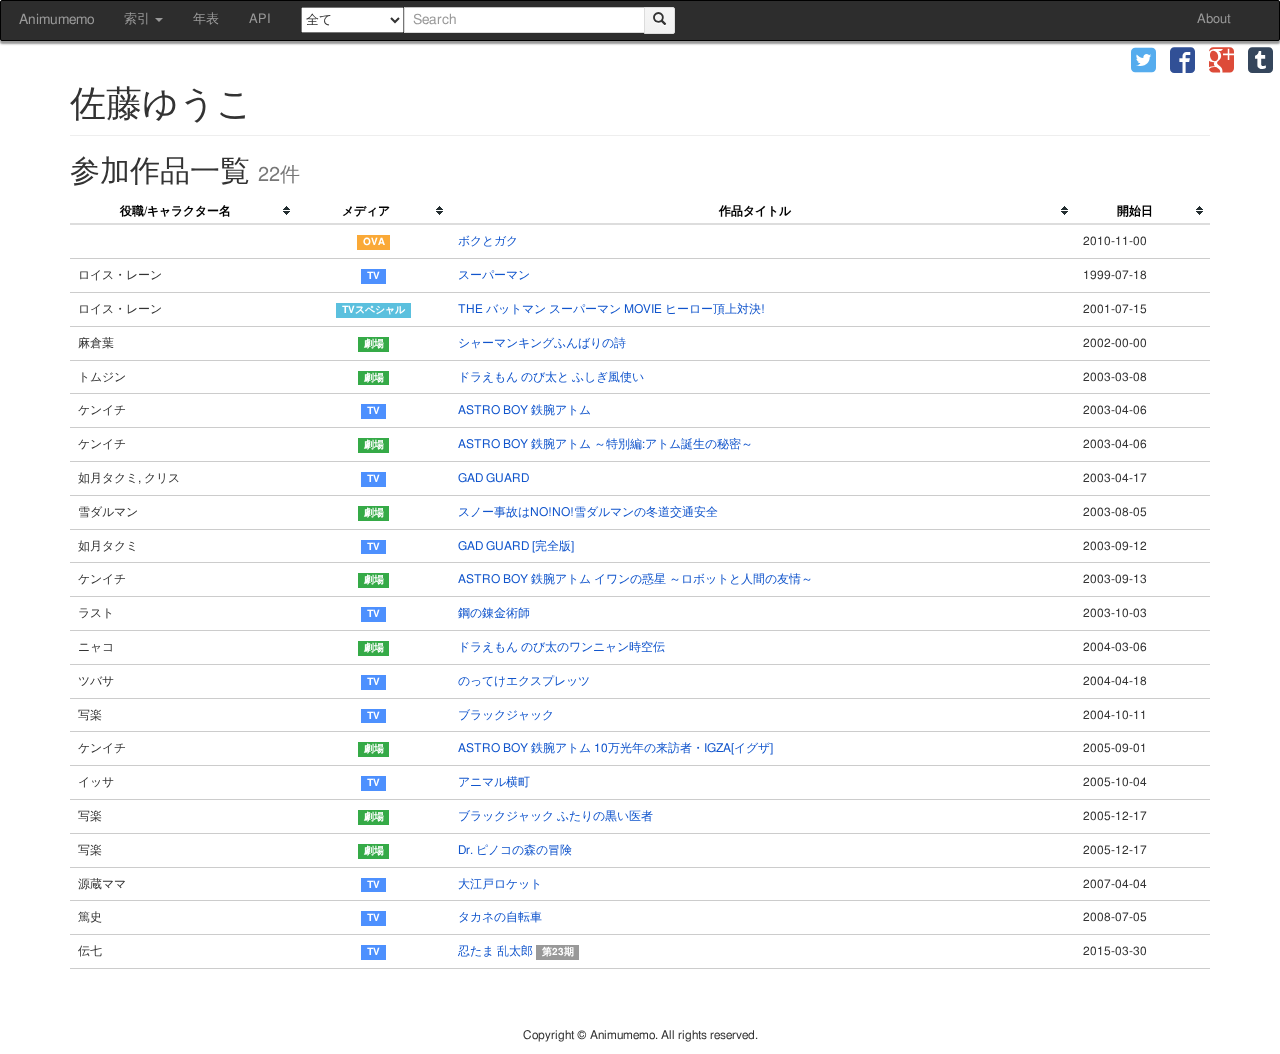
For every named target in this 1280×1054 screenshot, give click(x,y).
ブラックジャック (506, 715)
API (260, 19)
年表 (206, 19)
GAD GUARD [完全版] (516, 546)
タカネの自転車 (500, 917)
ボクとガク (488, 241)
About (1214, 19)
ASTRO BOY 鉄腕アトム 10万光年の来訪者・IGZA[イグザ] (615, 748)
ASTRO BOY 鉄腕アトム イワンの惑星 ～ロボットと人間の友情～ (635, 579)
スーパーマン (494, 275)
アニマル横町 (494, 782)
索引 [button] (138, 19)
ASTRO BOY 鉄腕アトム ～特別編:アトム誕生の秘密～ (605, 444)
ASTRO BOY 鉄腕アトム (524, 410)
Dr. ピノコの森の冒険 (515, 850)
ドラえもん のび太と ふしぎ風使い (551, 377)
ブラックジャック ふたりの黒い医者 (555, 816)
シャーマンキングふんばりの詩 (542, 343)
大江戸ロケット (500, 884)
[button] (1143, 62)
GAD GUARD (493, 478)
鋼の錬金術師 (494, 613)
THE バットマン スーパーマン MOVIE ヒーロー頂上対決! (611, 309)
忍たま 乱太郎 (516, 951)
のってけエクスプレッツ (524, 681)
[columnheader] (183, 212)
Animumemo (56, 20)
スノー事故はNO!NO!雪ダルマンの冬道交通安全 (588, 512)
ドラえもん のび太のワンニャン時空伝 (561, 647)
